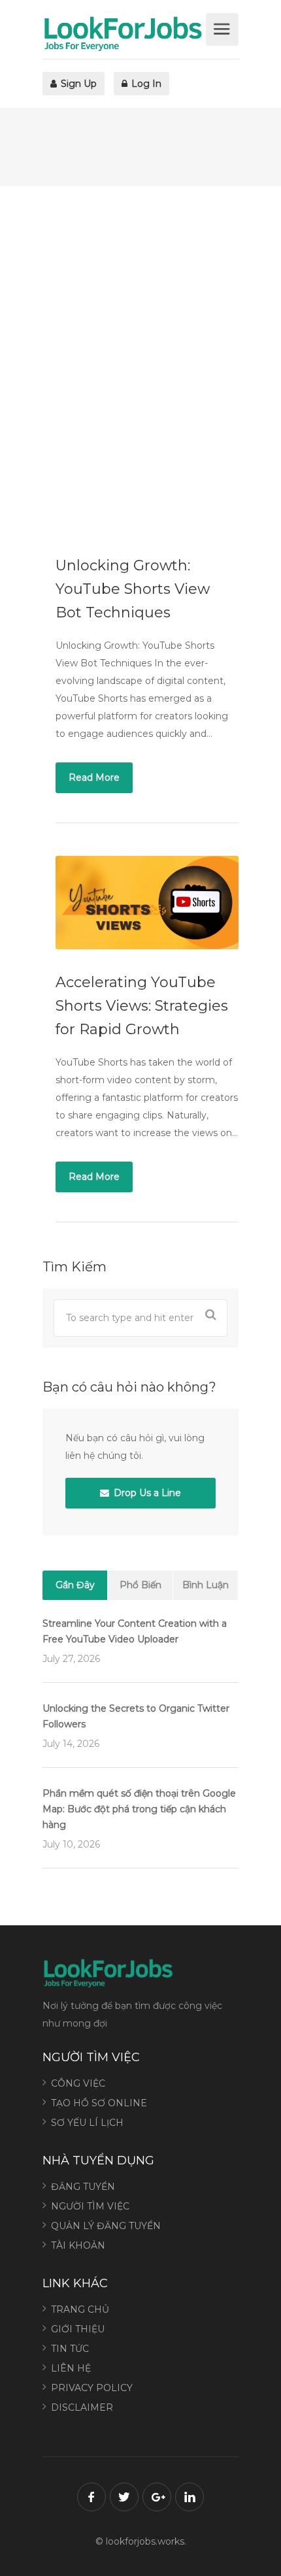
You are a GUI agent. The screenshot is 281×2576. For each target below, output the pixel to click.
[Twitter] (124, 2497)
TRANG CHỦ (80, 2309)
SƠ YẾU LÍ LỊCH (87, 2123)
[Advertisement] (140, 359)
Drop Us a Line (146, 1493)
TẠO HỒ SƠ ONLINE (99, 2103)
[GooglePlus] (157, 2497)
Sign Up (77, 84)
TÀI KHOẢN (78, 2245)
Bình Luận (206, 1585)
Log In (145, 84)
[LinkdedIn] (190, 2497)
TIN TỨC (70, 2349)
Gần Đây (75, 1585)
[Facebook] (91, 2497)
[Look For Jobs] (123, 33)
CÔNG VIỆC (78, 2083)
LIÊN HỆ (71, 2368)
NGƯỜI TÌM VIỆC (90, 2206)
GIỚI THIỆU (78, 2329)
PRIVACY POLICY (92, 2388)
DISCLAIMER (82, 2407)
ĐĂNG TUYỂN (83, 2187)
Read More (94, 777)
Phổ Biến (140, 1585)
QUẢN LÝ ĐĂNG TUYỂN (106, 2226)
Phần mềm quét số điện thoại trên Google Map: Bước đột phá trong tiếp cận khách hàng (139, 1809)
